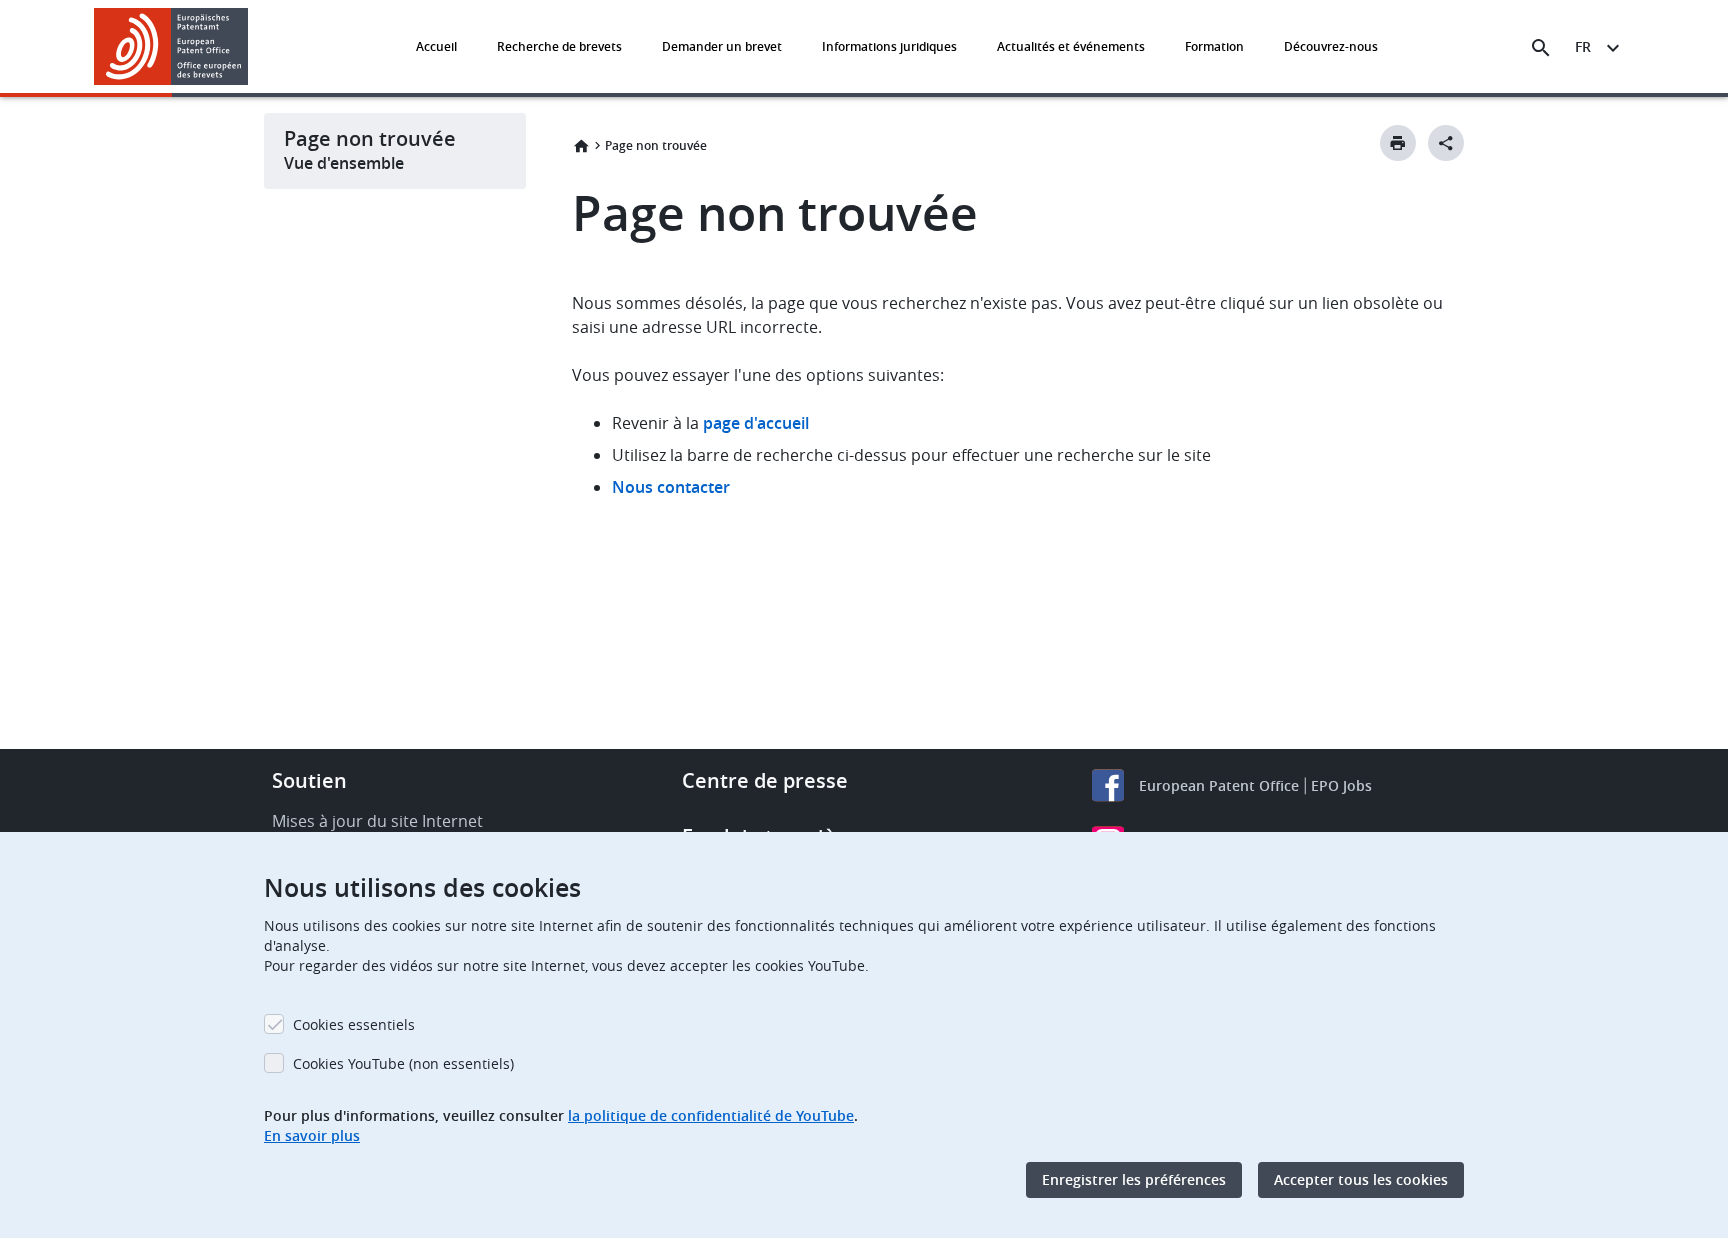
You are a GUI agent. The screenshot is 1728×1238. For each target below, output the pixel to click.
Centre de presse (765, 780)
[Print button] (1398, 143)
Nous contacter (671, 487)
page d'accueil (756, 423)
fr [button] (1583, 46)
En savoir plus (312, 1135)
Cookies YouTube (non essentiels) (403, 1063)
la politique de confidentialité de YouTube (711, 1115)
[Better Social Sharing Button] (1446, 143)
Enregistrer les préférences (1134, 1179)
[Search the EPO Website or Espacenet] (1541, 48)
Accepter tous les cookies (1361, 1179)
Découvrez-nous (1331, 46)
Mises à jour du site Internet (377, 821)
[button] (252, 48)
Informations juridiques (889, 46)
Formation (1214, 46)
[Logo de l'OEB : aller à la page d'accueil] (171, 46)
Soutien (309, 780)
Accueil (436, 46)
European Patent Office (1219, 785)
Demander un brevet (722, 46)
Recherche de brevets (559, 46)
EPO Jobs (1341, 785)
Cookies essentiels (354, 1024)
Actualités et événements (1071, 46)
